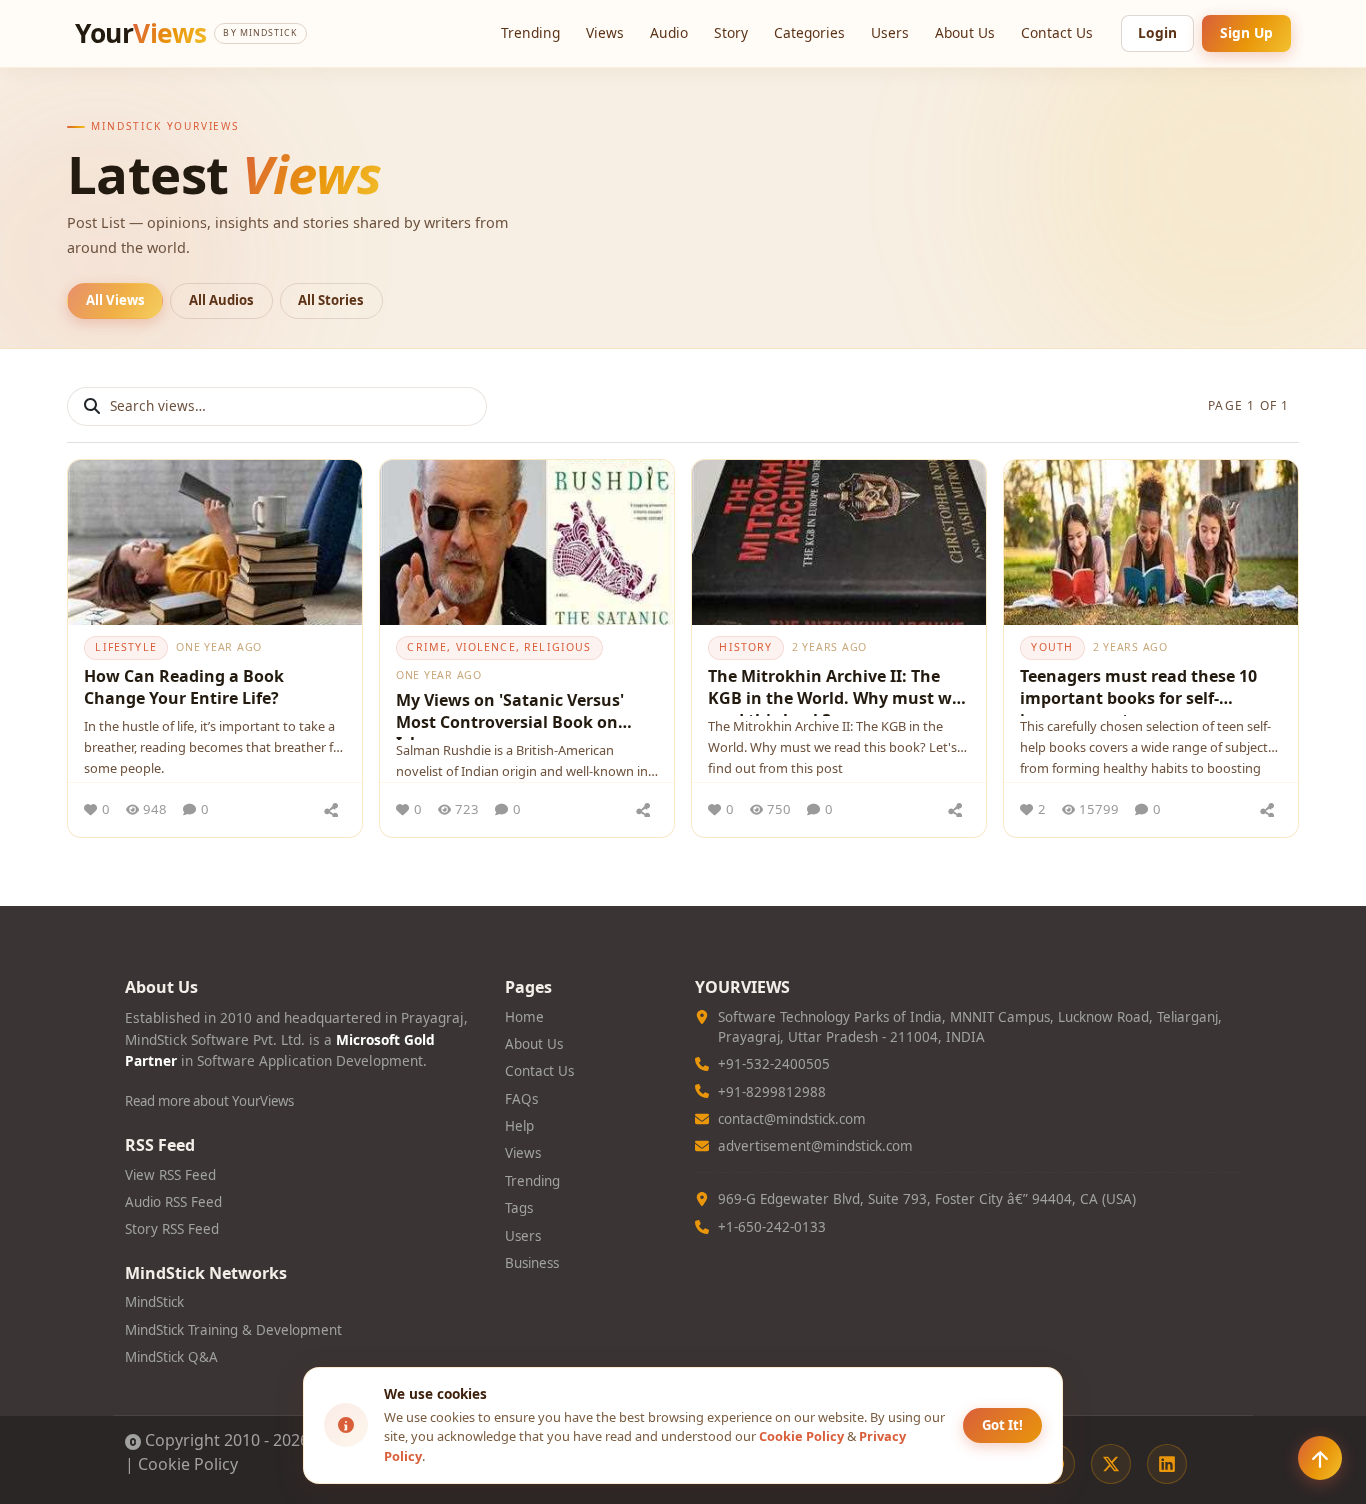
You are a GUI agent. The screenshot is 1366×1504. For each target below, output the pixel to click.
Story (731, 32)
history (745, 647)
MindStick (154, 1302)
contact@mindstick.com (792, 1119)
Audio (669, 32)
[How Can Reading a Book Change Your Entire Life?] (215, 542)
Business (532, 1263)
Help (519, 1126)
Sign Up (1246, 32)
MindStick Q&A (171, 1357)
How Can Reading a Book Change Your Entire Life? (184, 687)
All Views (115, 300)
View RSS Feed (170, 1175)
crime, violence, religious (499, 647)
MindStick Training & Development (233, 1330)
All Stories (331, 300)
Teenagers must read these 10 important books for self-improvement (1138, 690)
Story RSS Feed (172, 1229)
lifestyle (125, 647)
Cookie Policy (188, 1464)
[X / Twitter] (1111, 1464)
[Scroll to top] (1320, 1458)
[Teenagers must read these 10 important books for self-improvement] (1151, 542)
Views (605, 32)
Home (524, 1017)
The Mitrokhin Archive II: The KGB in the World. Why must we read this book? (834, 690)
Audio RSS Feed (173, 1202)
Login (1157, 32)
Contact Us (1057, 32)
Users (890, 32)
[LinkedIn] (1167, 1464)
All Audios (221, 300)
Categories (809, 32)
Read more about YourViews (209, 1101)
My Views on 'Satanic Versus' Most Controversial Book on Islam (510, 714)
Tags (519, 1208)
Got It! (1002, 1425)
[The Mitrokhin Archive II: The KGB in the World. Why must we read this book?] (839, 542)
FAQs (521, 1099)
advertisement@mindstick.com (815, 1146)
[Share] (331, 810)
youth (1052, 647)
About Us (965, 32)
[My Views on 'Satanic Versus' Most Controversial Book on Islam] (527, 542)
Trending (530, 32)
